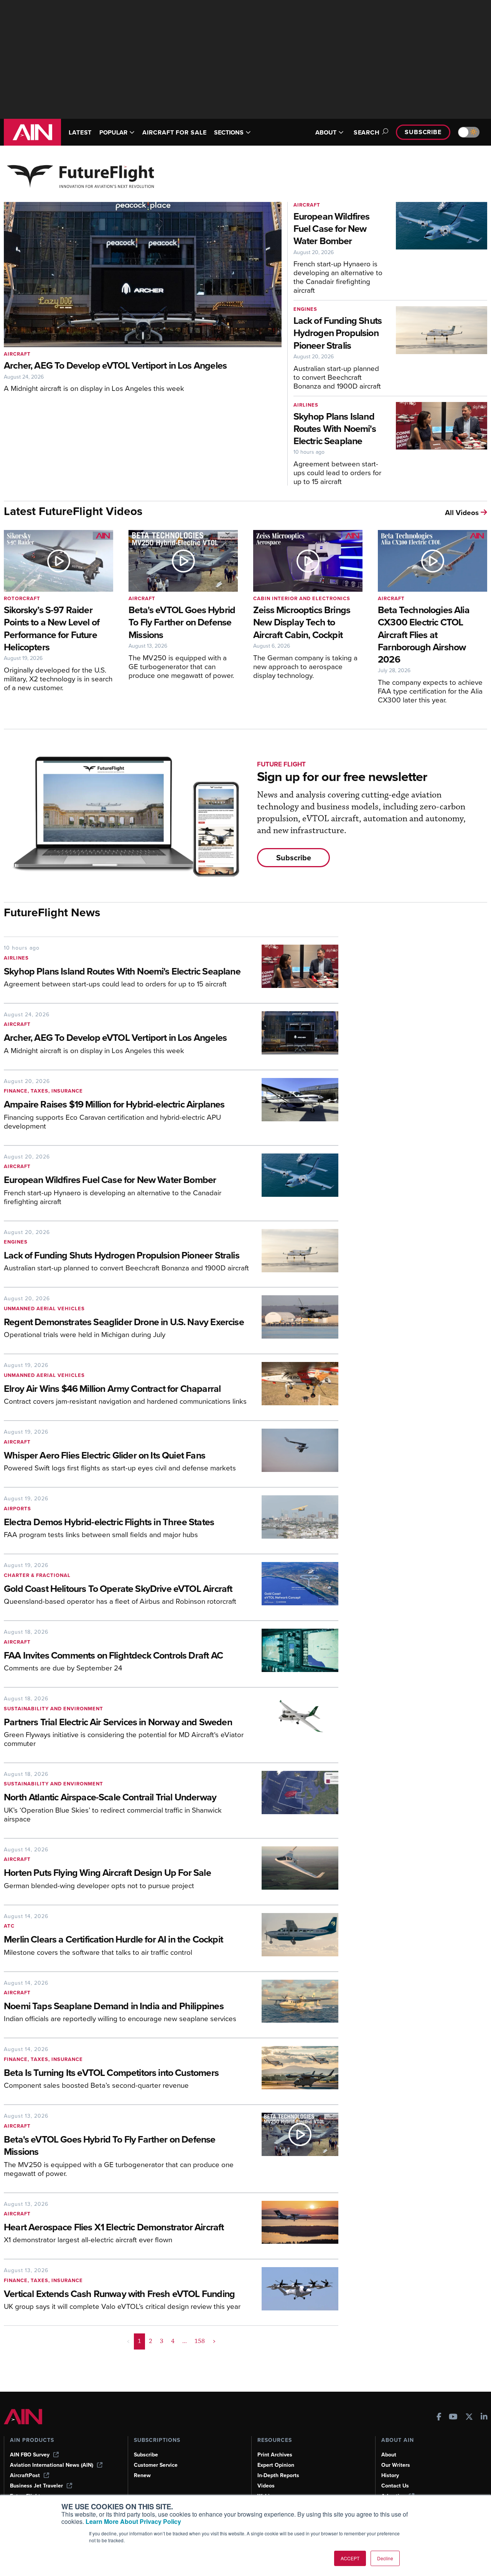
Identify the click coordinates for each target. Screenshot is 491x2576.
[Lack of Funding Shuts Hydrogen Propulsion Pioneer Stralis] (294, 1254)
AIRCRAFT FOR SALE (174, 132)
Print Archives (275, 2455)
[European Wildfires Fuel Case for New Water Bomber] (294, 1182)
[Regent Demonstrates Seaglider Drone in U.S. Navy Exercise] (294, 1320)
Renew (142, 2475)
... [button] (185, 2341)
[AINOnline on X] (469, 2418)
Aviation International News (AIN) (52, 2465)
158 (200, 2341)
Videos (266, 2486)
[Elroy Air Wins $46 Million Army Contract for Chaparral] (294, 1386)
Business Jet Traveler (36, 2486)
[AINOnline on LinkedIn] (484, 2418)
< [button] (128, 2341)
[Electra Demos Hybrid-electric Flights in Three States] (294, 1520)
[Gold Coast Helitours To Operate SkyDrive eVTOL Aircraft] (294, 1587)
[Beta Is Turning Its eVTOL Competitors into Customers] (294, 2071)
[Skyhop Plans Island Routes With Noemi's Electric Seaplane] (294, 969)
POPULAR (113, 132)
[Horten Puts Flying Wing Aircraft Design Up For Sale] (294, 1871)
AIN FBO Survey (30, 2455)
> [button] (214, 2341)
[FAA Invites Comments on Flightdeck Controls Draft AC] (294, 1653)
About (389, 2455)
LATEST (80, 132)
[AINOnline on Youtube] (453, 2418)
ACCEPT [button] (350, 2558)
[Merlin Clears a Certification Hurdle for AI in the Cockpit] (294, 1938)
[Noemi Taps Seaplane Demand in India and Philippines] (294, 2004)
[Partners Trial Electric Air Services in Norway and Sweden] (294, 1724)
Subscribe (423, 132)
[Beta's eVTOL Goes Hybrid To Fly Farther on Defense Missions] (294, 2148)
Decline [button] (385, 2558)
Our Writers (396, 2465)
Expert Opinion (276, 2465)
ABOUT (326, 132)
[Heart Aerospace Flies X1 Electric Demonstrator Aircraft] (294, 2225)
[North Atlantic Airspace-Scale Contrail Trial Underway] (294, 1800)
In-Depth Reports (278, 2475)
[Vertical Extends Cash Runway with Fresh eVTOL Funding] (294, 2292)
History (390, 2475)
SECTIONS (229, 132)
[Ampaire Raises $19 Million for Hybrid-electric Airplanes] (294, 1107)
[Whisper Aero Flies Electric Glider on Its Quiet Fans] (294, 1453)
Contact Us (395, 2486)
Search (367, 132)
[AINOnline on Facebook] (439, 2418)
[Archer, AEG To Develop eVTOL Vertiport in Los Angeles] (294, 1036)
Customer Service (156, 2465)
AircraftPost (25, 2475)
